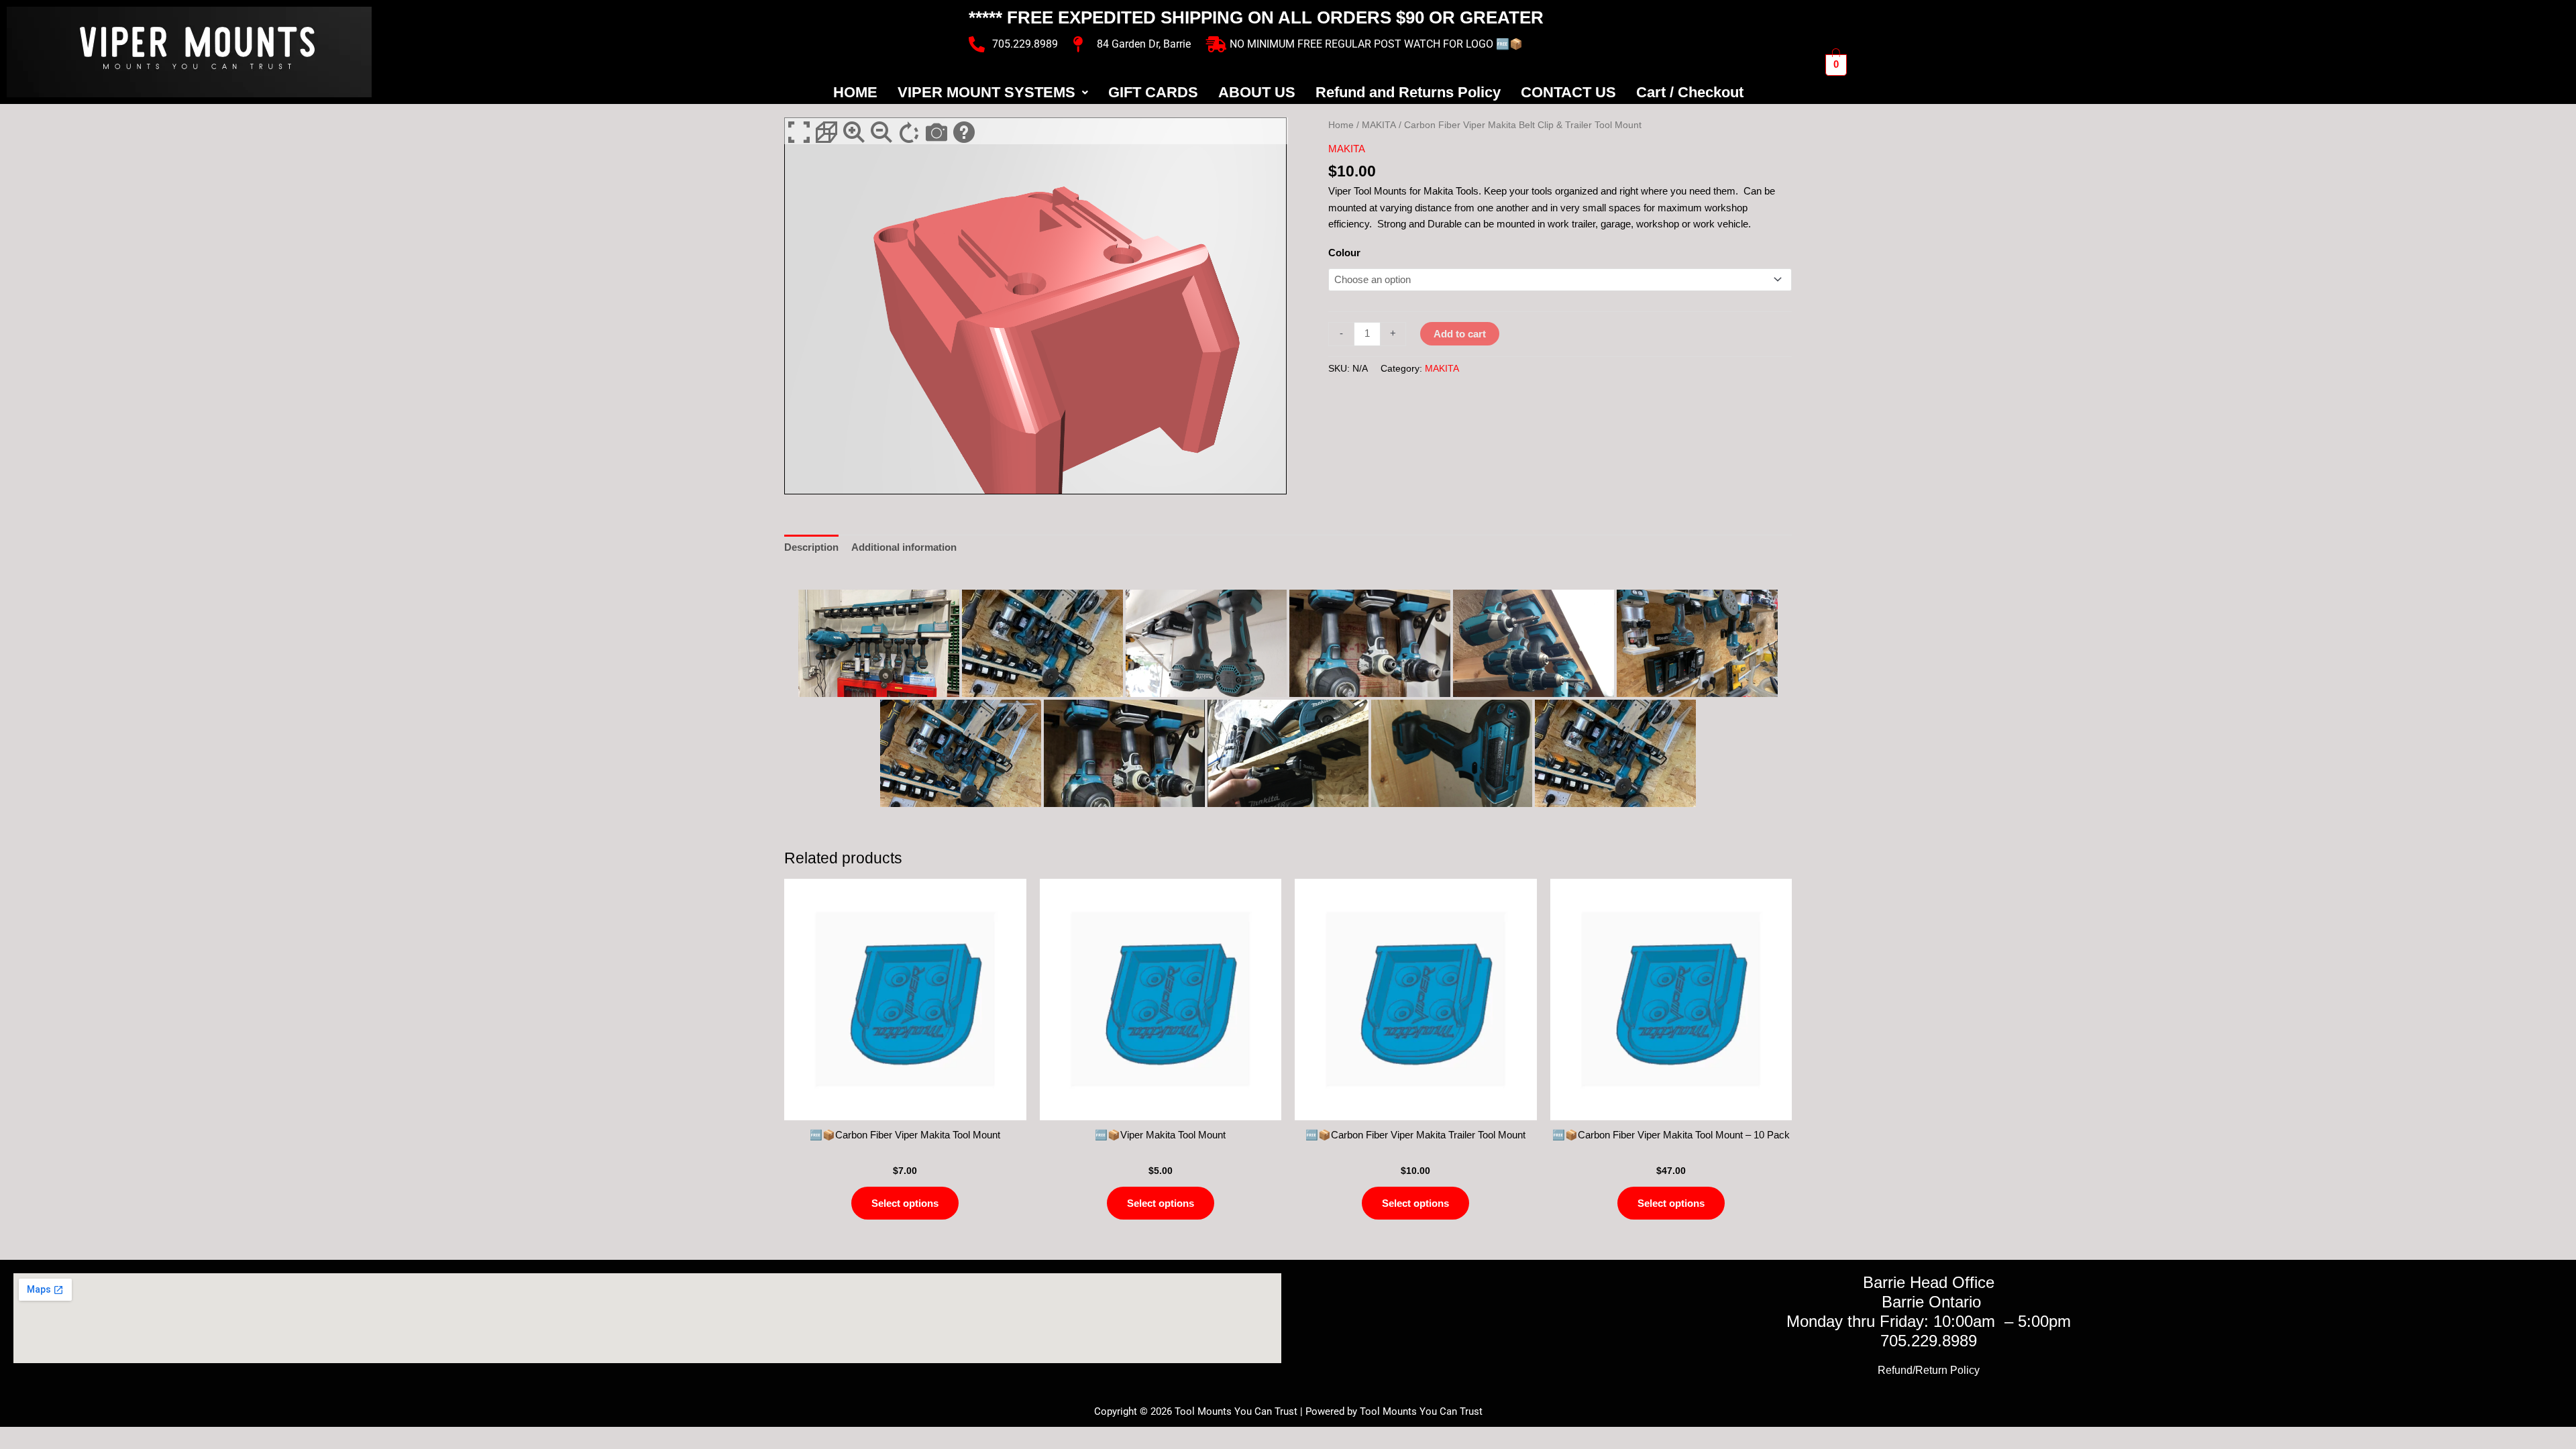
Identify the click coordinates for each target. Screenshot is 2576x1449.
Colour (1344, 253)
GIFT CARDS (1153, 92)
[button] (993, 93)
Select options (905, 1203)
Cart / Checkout (1690, 92)
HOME (855, 92)
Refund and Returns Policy (1408, 92)
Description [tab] (811, 547)
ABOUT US (1257, 92)
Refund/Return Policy (1929, 1370)
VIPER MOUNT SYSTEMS (986, 92)
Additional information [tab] (904, 547)
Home (1341, 125)
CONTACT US (1568, 92)
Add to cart (1460, 334)
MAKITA (1379, 125)
